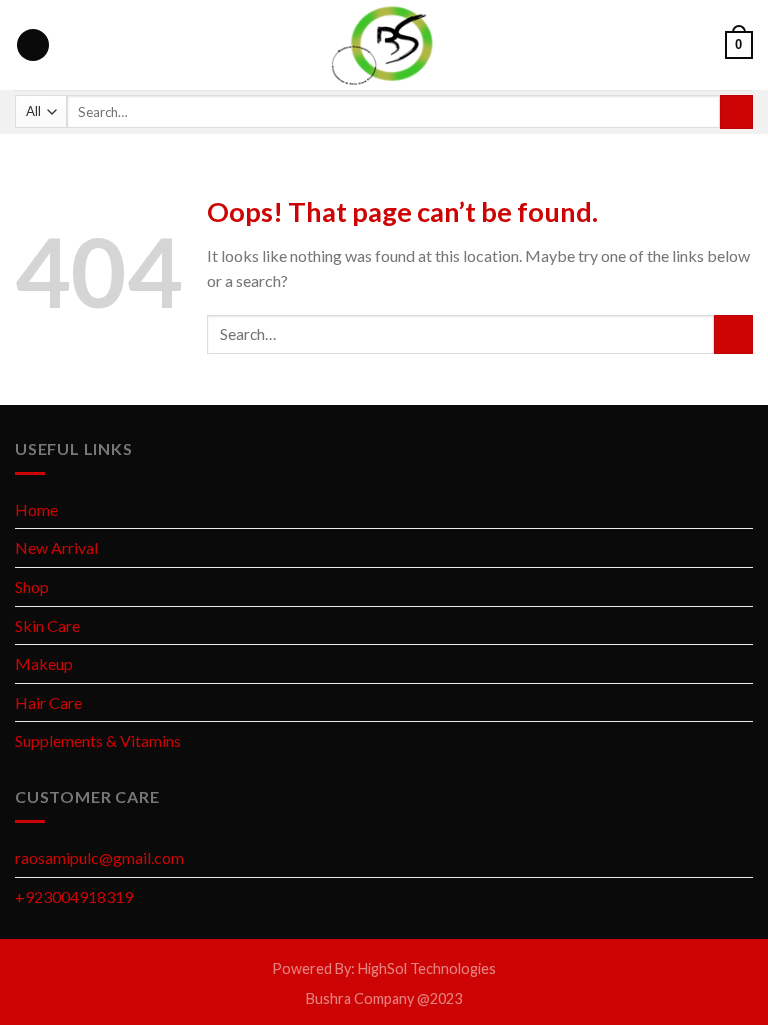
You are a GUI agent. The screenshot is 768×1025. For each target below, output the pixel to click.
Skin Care (47, 625)
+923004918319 (74, 896)
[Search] (736, 112)
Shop (32, 586)
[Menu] (33, 45)
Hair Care (48, 702)
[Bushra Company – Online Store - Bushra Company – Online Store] (384, 45)
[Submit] (733, 334)
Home (36, 509)
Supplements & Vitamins (98, 740)
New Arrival (56, 547)
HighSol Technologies (427, 968)
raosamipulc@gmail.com (99, 857)
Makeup (44, 663)
